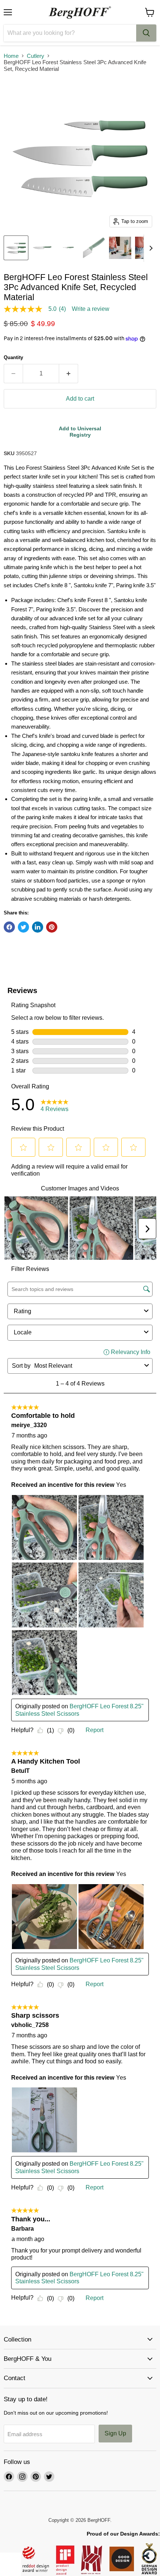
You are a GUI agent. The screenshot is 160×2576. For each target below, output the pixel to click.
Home (11, 56)
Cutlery (36, 56)
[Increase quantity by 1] (69, 374)
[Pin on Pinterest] (52, 927)
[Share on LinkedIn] (38, 927)
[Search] (146, 33)
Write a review (91, 309)
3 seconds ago (80, 432)
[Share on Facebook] (9, 927)
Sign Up (115, 2433)
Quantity (13, 357)
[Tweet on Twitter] (23, 927)
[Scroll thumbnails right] (150, 248)
